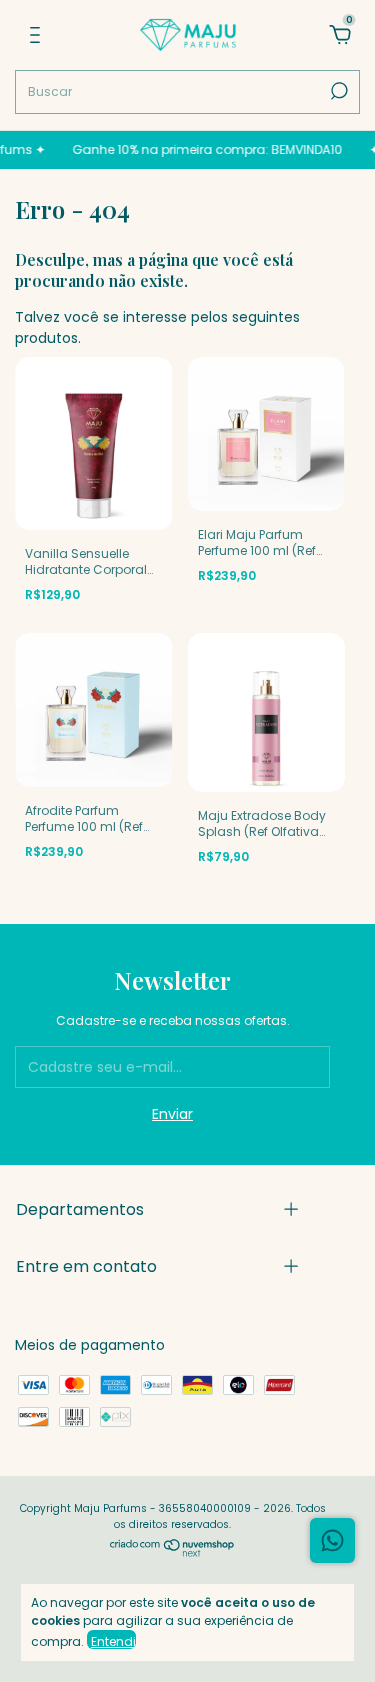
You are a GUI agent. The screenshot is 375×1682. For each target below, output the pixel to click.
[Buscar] (337, 91)
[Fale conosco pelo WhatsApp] (332, 1540)
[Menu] (35, 36)
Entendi (113, 1641)
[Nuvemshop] (172, 1552)
